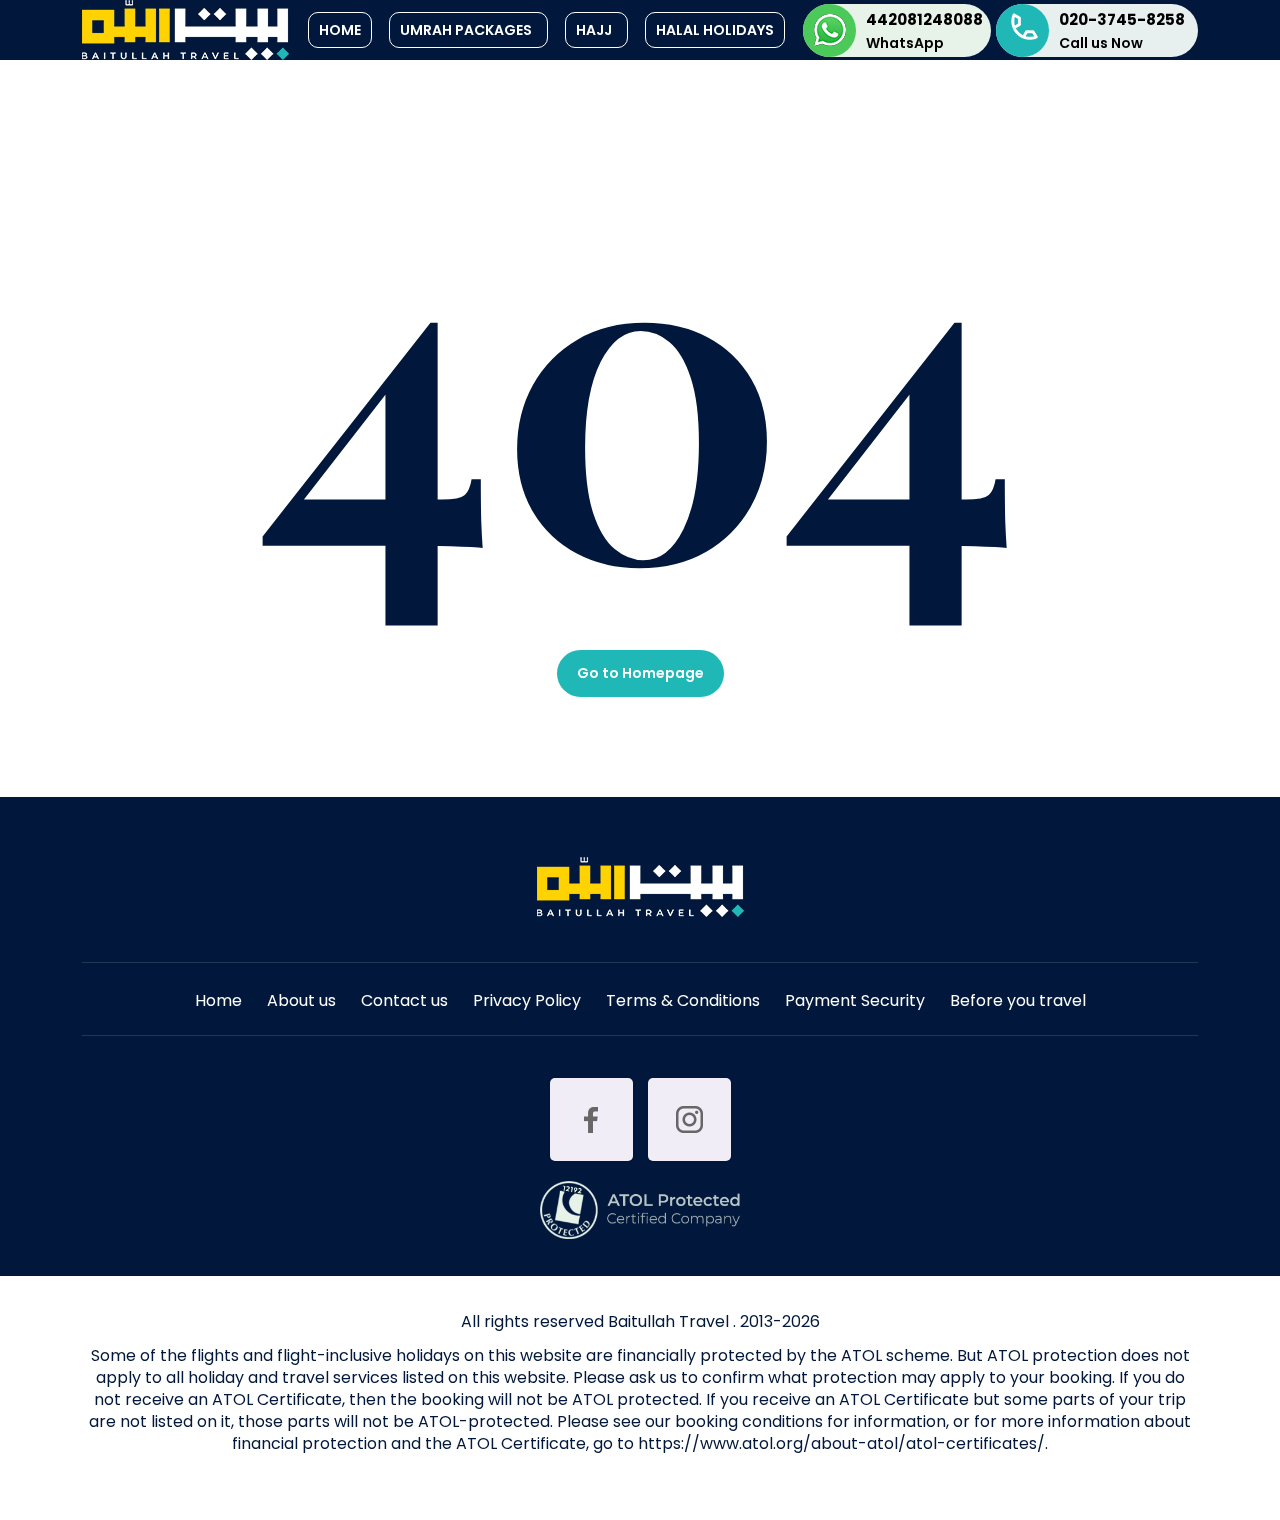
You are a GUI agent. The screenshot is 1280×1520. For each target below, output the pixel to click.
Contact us (404, 1002)
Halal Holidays (715, 30)
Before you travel (1018, 1002)
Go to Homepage (640, 673)
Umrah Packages (466, 30)
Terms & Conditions (683, 1002)
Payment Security (855, 1002)
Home (340, 30)
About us (301, 1002)
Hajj (594, 30)
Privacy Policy (527, 1002)
